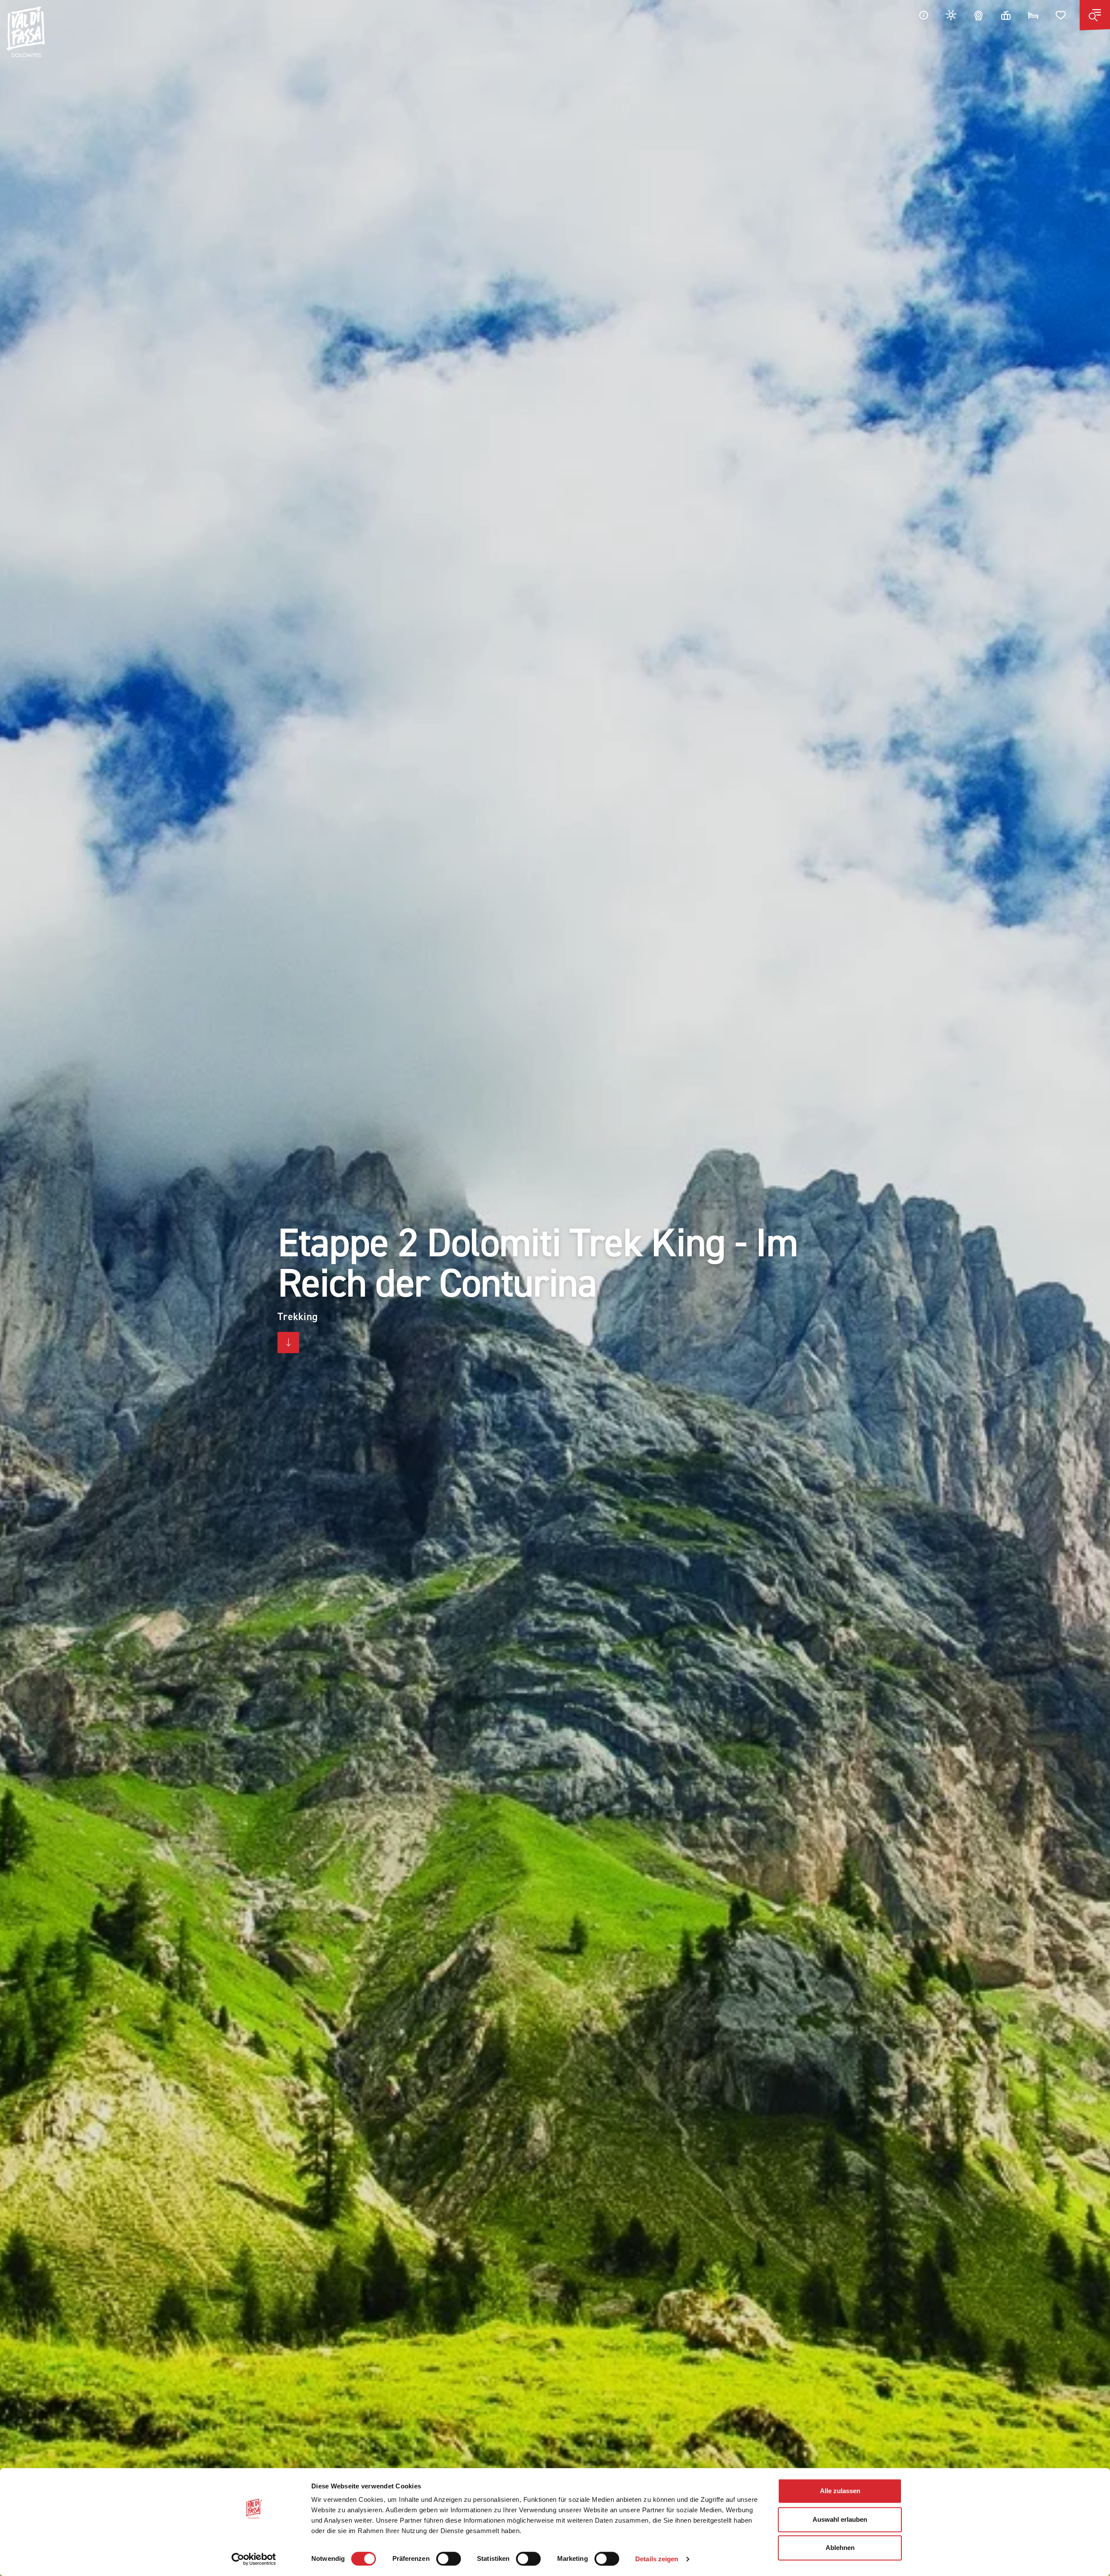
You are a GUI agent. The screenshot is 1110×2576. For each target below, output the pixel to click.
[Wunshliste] (1061, 15)
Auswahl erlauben (840, 2519)
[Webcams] (979, 15)
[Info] (924, 15)
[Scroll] (288, 1343)
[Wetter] (951, 15)
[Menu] (1095, 15)
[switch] (449, 2559)
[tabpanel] (555, 1288)
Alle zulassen (840, 2491)
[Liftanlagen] (1006, 15)
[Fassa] (26, 32)
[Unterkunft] (1033, 15)
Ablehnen (840, 2548)
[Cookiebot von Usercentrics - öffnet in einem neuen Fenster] (254, 2559)
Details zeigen (657, 2559)
